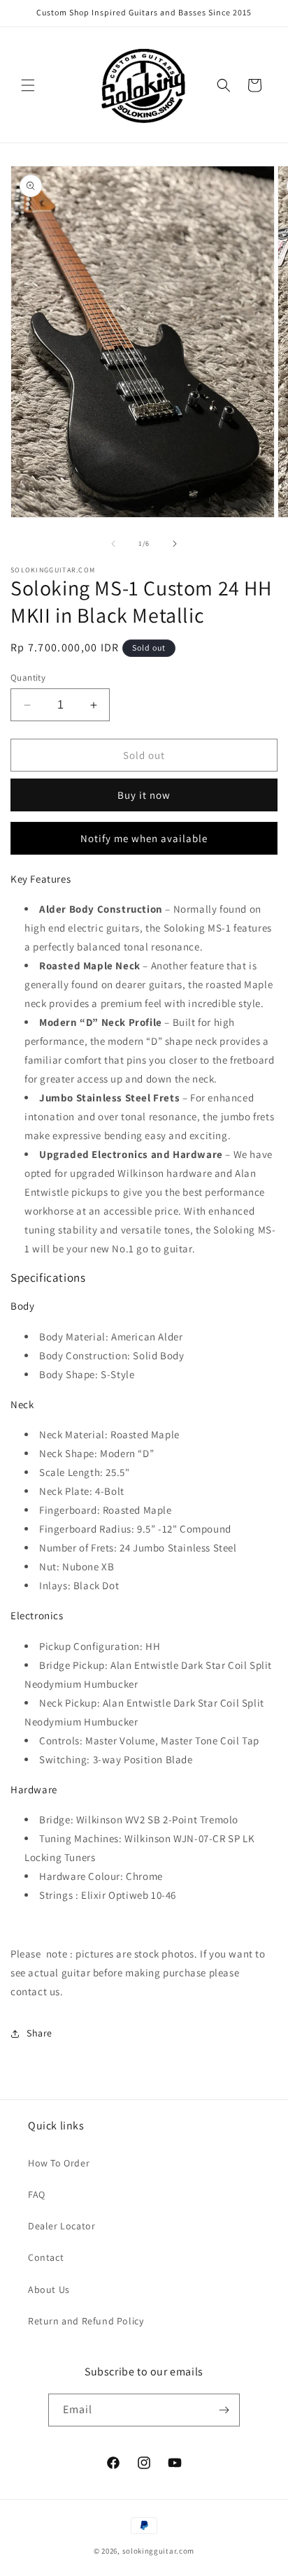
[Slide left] (113, 544)
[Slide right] (175, 544)
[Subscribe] (224, 2410)
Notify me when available (144, 838)
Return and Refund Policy (86, 2321)
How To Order (59, 2163)
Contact (46, 2257)
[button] (28, 85)
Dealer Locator (62, 2226)
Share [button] (39, 2033)
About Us (49, 2289)
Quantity (28, 678)
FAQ (37, 2194)
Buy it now (144, 795)
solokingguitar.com (159, 2551)
